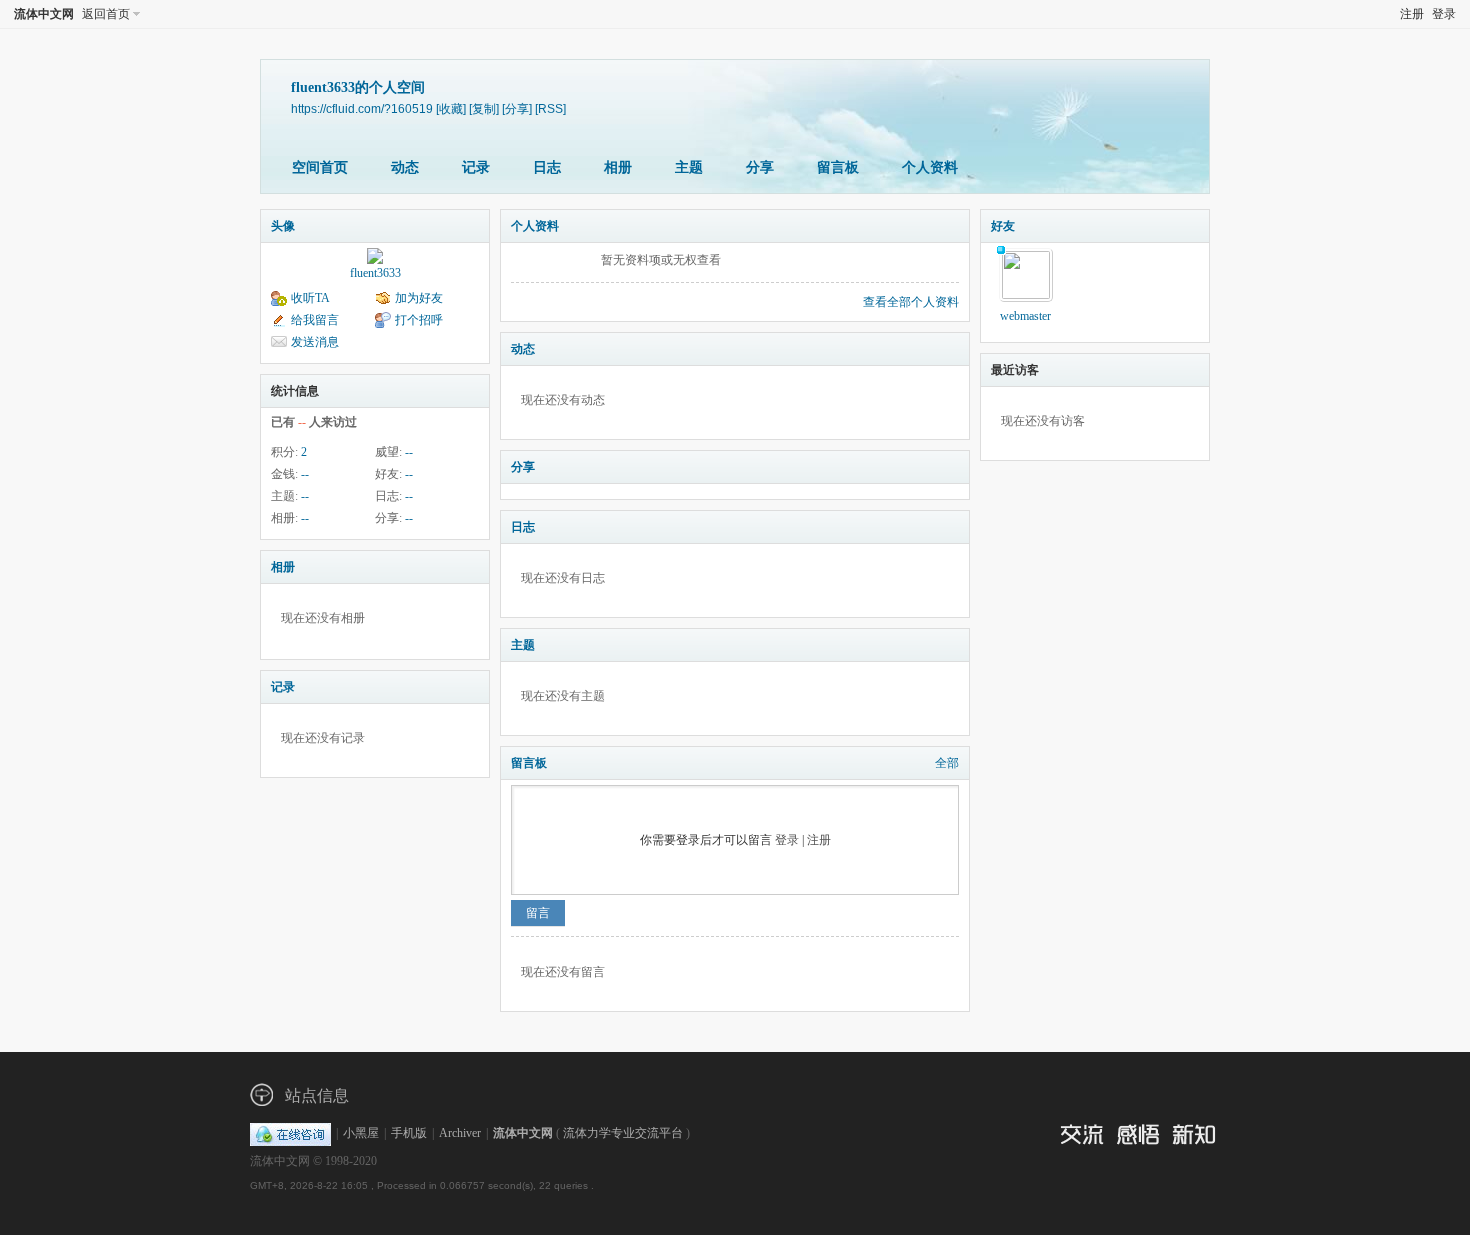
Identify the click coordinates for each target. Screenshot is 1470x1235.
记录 (476, 167)
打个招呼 (419, 320)
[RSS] (550, 108)
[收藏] (451, 108)
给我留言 (315, 320)
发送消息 (315, 342)
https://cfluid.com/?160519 (362, 108)
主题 (689, 167)
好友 (1003, 226)
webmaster (1025, 316)
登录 (1444, 14)
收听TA (310, 298)
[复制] (484, 108)
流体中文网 (44, 14)
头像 (283, 226)
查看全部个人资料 (911, 302)
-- (409, 452)
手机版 (409, 1133)
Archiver (460, 1133)
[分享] (517, 108)
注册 (1412, 14)
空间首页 (320, 167)
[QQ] (290, 1133)
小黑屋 (361, 1133)
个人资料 (930, 167)
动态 (405, 167)
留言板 (838, 167)
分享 (760, 167)
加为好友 (419, 298)
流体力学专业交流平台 (623, 1133)
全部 (947, 763)
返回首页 (106, 14)
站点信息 (317, 1095)
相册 (618, 167)
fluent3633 (375, 273)
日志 (547, 167)
